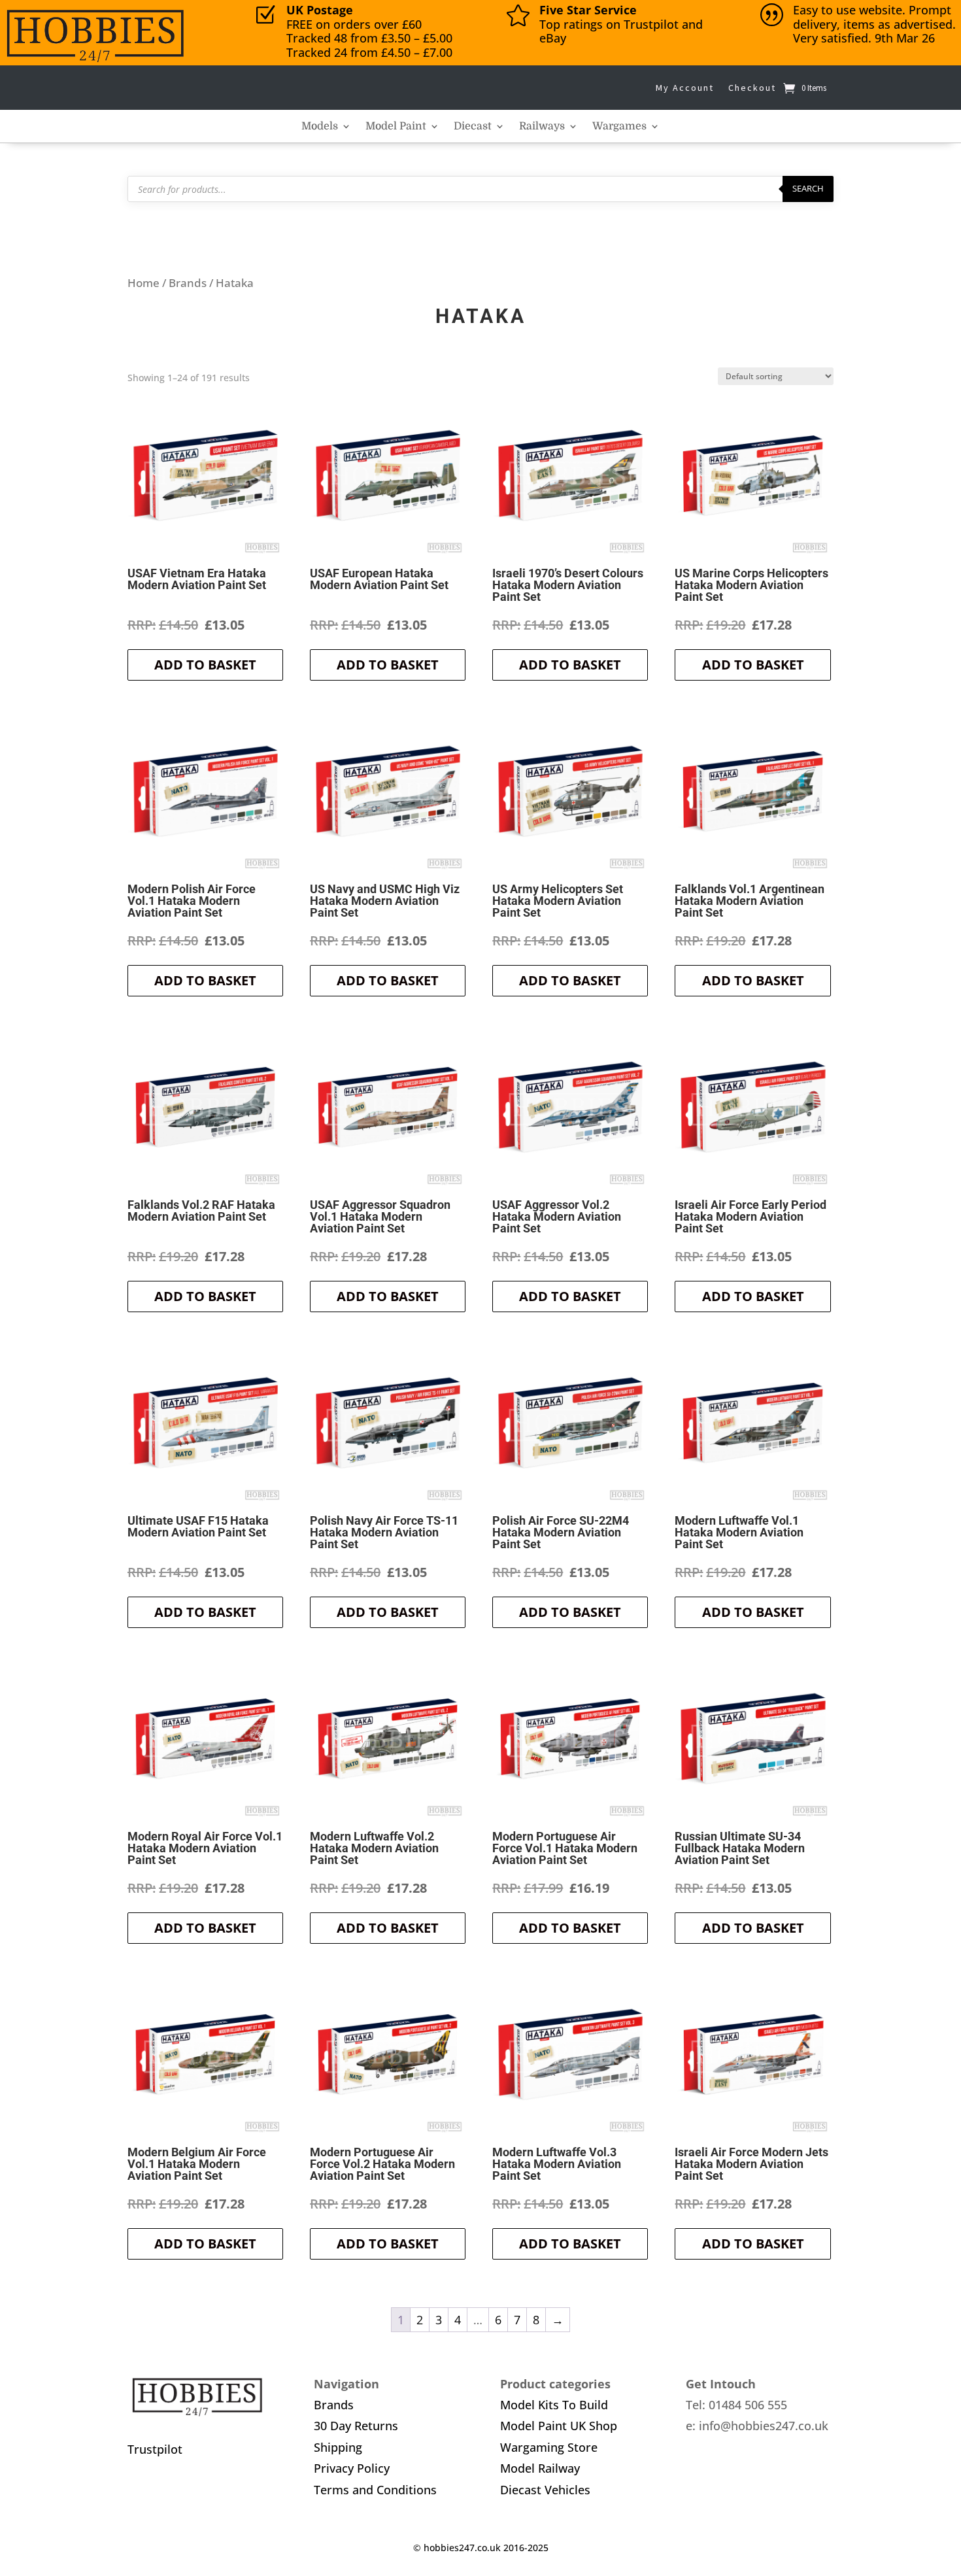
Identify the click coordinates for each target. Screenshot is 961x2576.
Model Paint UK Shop (559, 2426)
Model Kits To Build (554, 2405)
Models (320, 127)
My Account (685, 88)
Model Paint (396, 127)
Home (143, 283)
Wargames (619, 127)
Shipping (338, 2447)
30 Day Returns (356, 2426)
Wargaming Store (549, 2447)
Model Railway (540, 2468)
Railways (542, 127)
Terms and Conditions (375, 2490)
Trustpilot (155, 2449)
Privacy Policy (352, 2468)
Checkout (752, 88)
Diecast (473, 127)
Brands (188, 283)
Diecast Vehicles (545, 2490)
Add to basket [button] (205, 665)
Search (808, 188)
